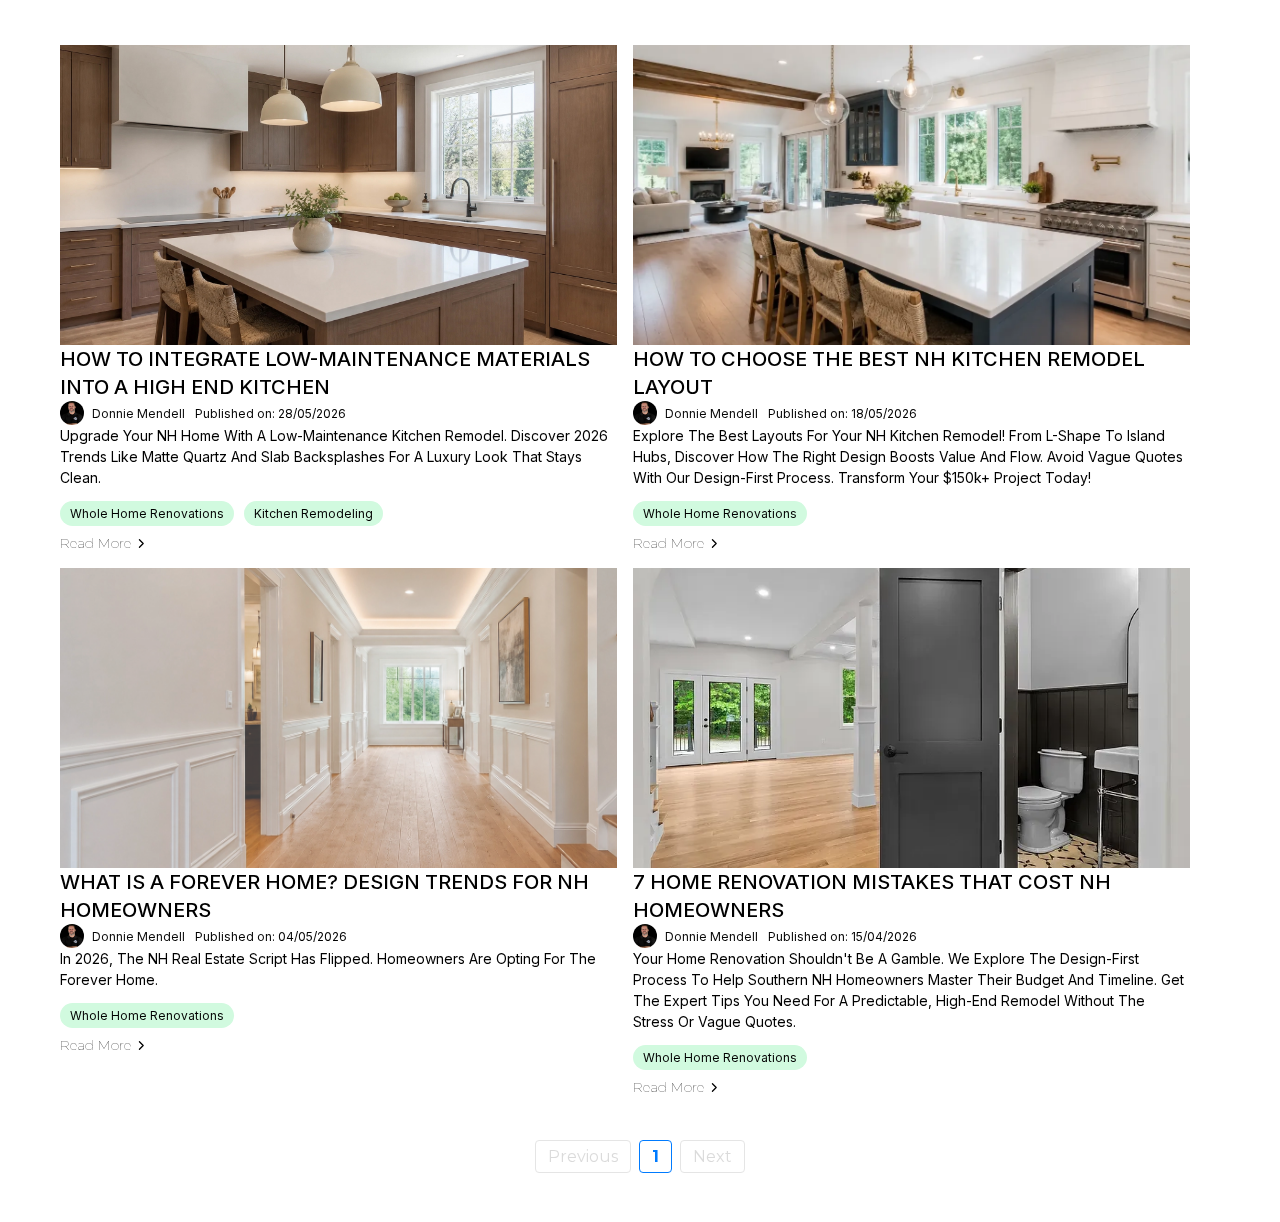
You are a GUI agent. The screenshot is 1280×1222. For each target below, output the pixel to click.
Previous (583, 1156)
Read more (95, 543)
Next (712, 1156)
